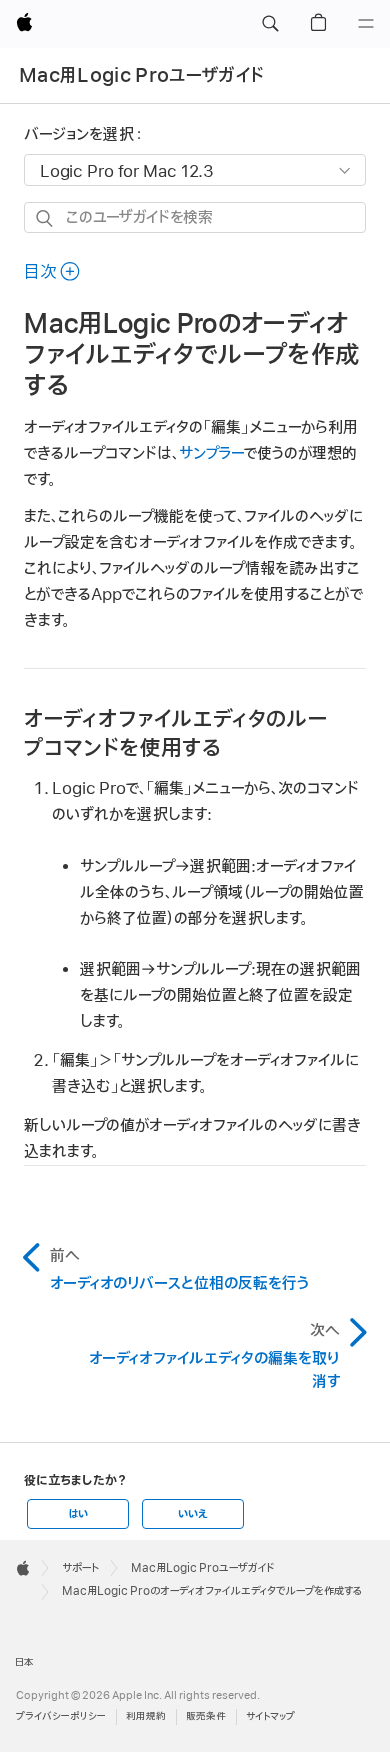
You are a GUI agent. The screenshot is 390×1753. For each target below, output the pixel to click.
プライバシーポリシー (61, 1716)
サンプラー (211, 454)
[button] (270, 24)
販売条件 (206, 1716)
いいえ (193, 1514)
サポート (80, 1568)
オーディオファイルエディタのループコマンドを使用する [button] (175, 734)
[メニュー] (366, 24)
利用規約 (146, 1716)
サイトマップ (270, 1716)
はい (78, 1514)
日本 (24, 1662)
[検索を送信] (45, 218)
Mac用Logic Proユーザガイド (141, 75)
